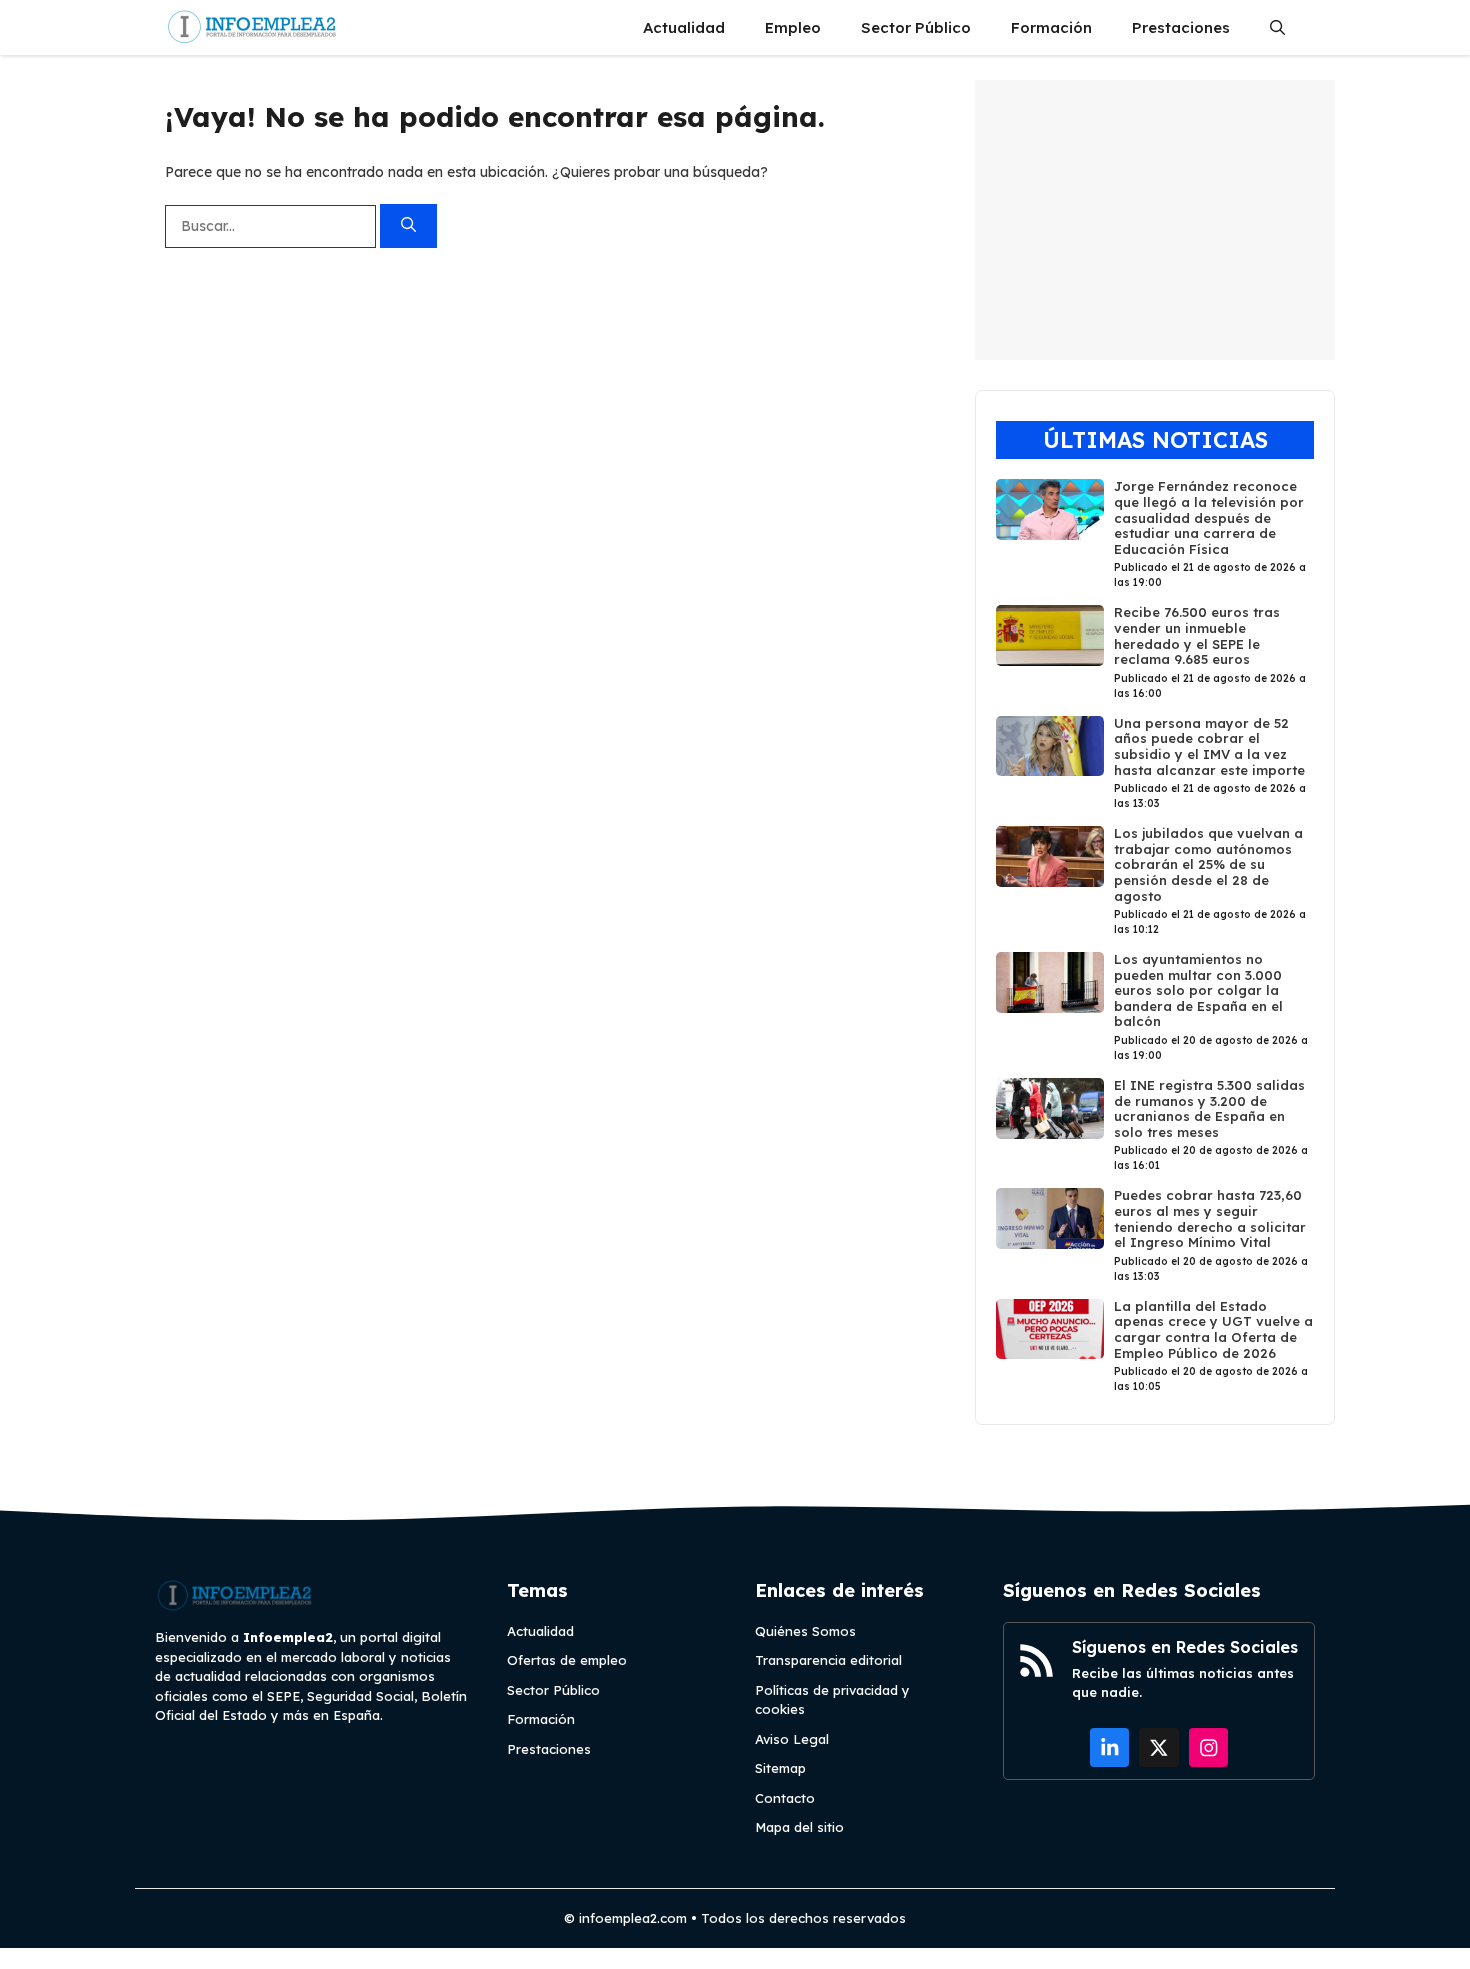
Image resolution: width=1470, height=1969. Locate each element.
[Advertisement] (1155, 220)
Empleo (793, 27)
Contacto (785, 1798)
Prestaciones (1181, 27)
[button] (1277, 27)
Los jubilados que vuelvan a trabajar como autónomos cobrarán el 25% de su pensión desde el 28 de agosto (1208, 864)
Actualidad (684, 27)
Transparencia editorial (828, 1660)
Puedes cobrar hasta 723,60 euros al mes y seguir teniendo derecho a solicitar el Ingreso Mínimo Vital (1210, 1218)
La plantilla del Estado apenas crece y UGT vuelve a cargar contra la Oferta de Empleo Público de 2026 (1213, 1329)
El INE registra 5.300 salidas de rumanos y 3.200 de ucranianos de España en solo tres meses (1209, 1108)
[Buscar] (408, 226)
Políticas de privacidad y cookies (832, 1700)
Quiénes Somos (805, 1631)
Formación (1051, 27)
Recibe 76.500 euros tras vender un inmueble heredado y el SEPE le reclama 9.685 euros (1197, 635)
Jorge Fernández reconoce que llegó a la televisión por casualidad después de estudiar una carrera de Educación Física (1209, 517)
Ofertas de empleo (567, 1660)
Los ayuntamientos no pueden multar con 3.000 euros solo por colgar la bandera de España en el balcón (1198, 990)
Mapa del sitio (799, 1827)
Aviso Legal (792, 1739)
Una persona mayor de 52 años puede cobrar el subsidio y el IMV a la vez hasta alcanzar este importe (1209, 746)
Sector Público (916, 27)
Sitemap (780, 1768)
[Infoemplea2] (252, 27)
